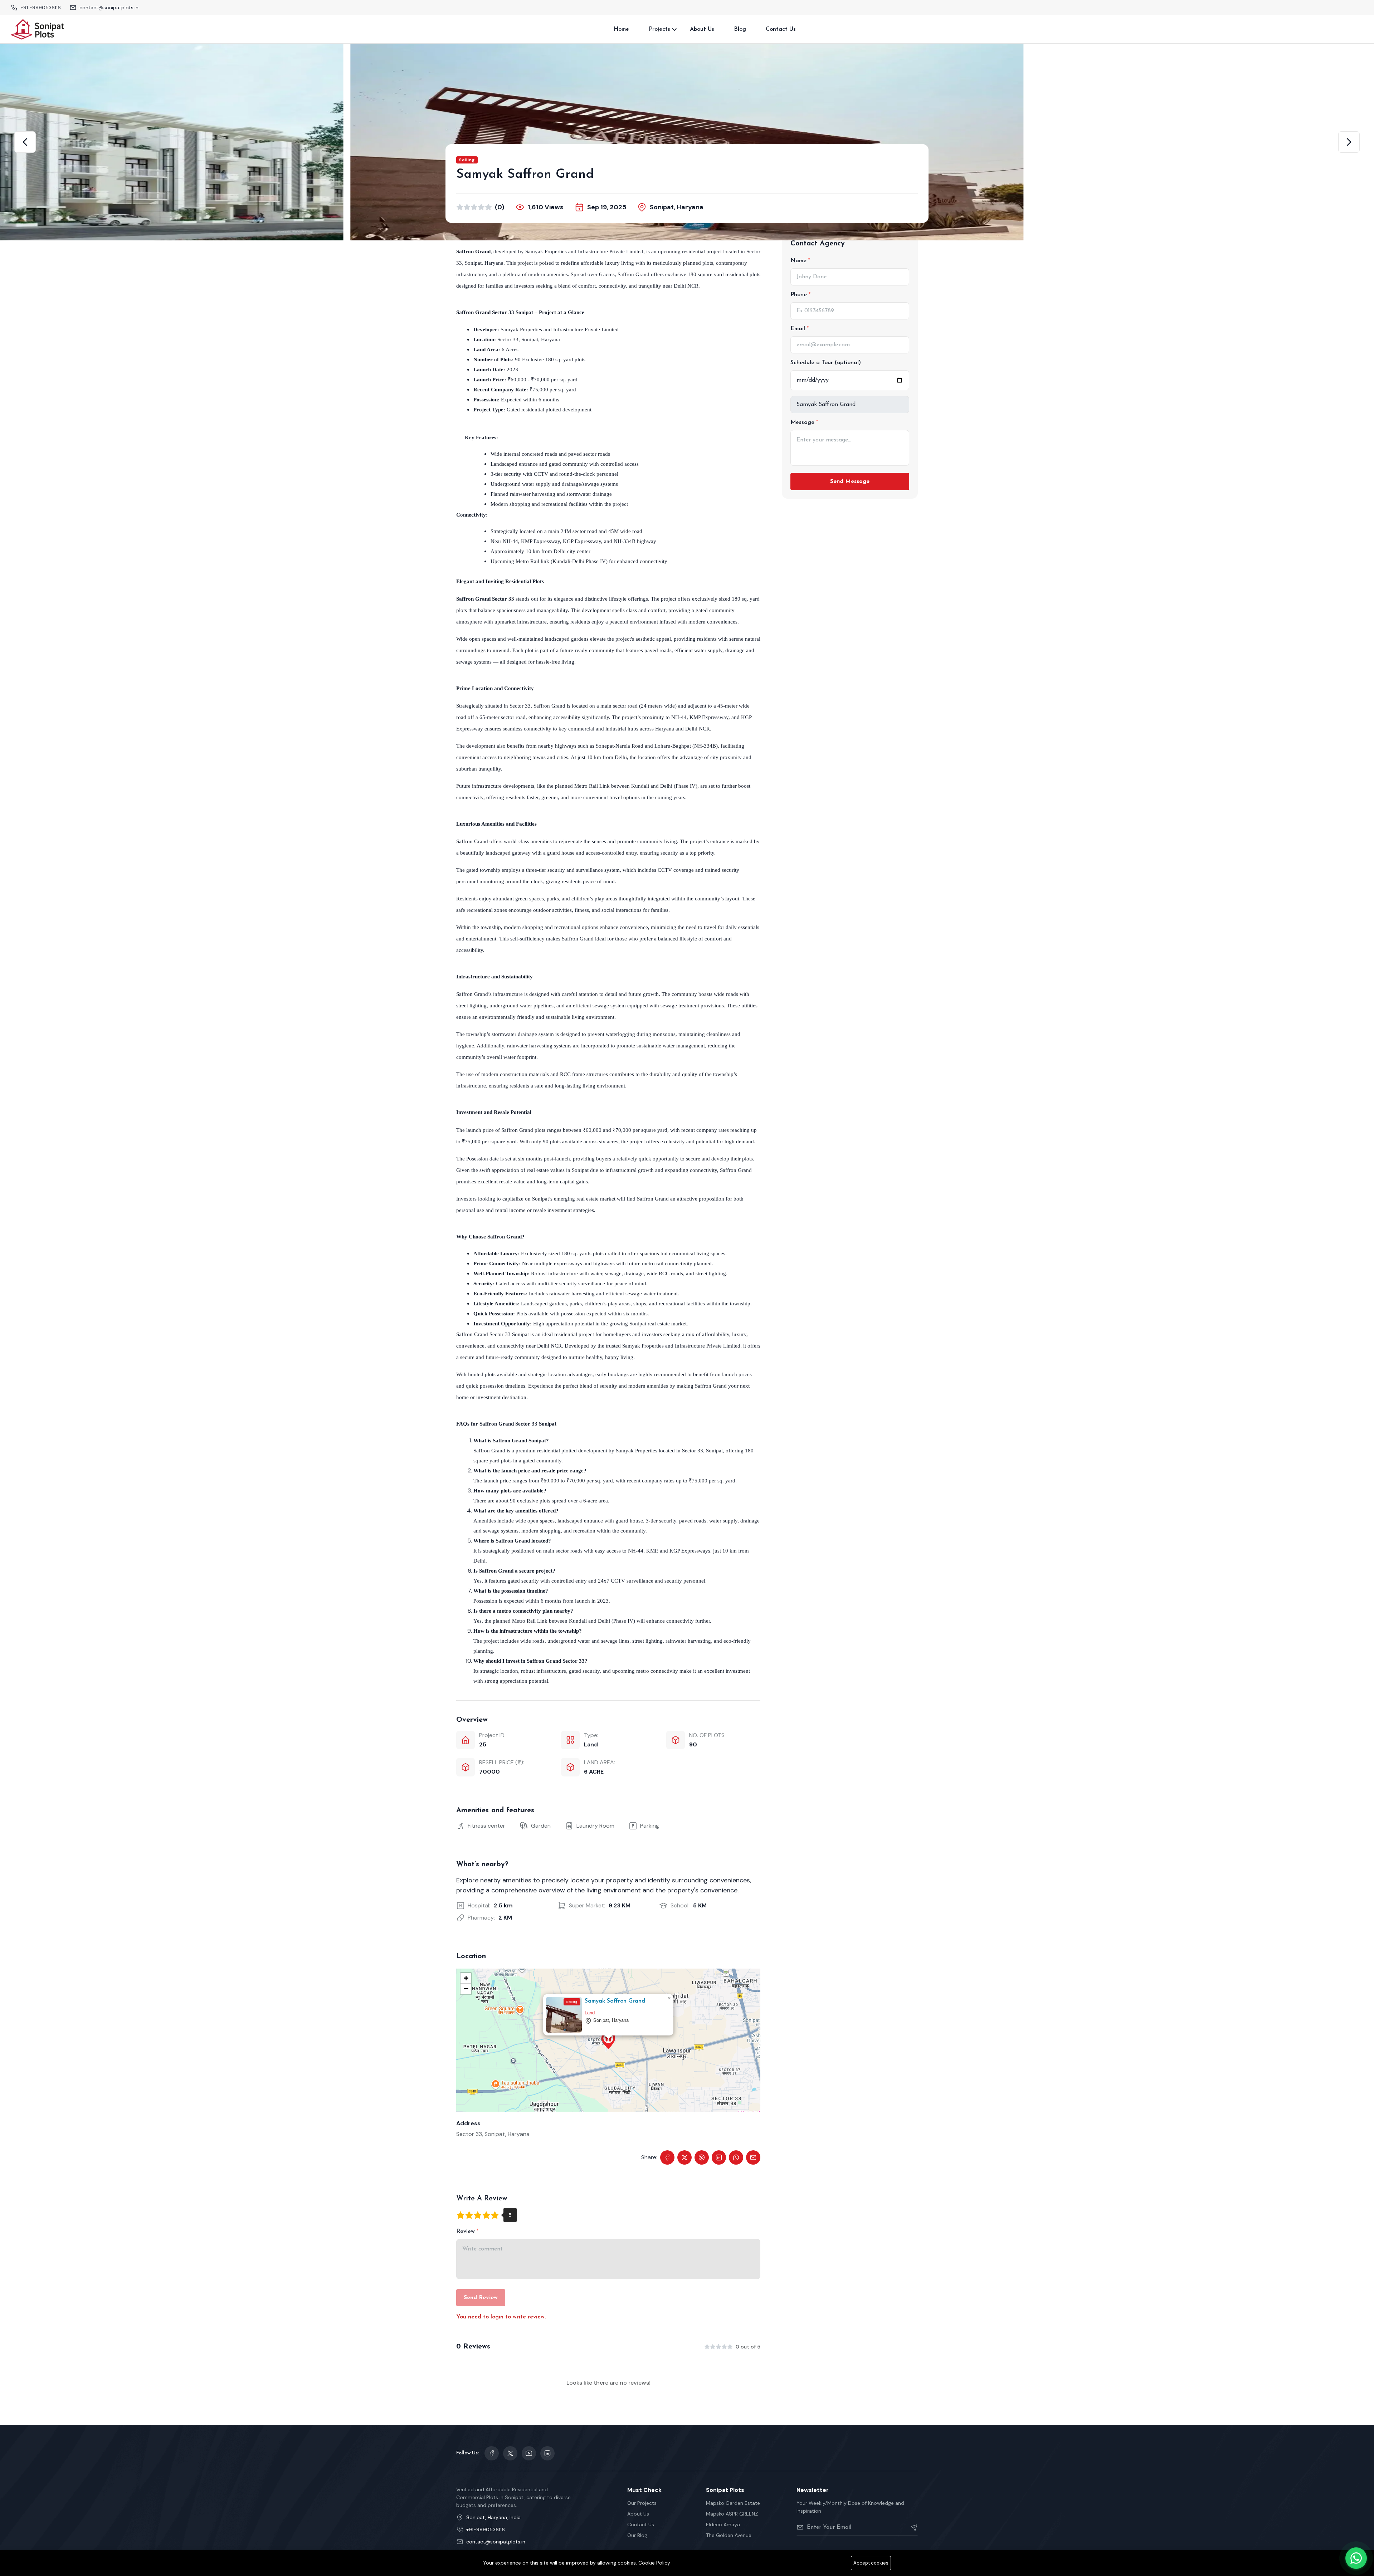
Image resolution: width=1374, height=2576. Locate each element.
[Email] (753, 2157)
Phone (800, 295)
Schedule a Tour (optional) (826, 363)
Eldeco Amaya (723, 2524)
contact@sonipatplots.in (109, 8)
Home (621, 29)
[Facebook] (667, 2157)
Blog (740, 29)
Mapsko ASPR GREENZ (732, 2514)
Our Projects (642, 2503)
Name (799, 261)
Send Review (481, 2298)
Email (799, 329)
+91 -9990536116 (41, 8)
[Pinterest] (702, 2157)
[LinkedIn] (719, 2157)
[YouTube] (529, 2453)
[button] (25, 142)
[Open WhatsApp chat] (1356, 2558)
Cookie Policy (654, 2563)
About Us (702, 29)
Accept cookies (871, 2563)
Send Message (850, 482)
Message (803, 422)
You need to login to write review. (501, 2317)
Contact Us (781, 29)
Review (466, 2232)
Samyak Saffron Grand (615, 2001)
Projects (659, 29)
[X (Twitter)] (684, 2157)
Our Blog (637, 2535)
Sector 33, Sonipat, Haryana (493, 2134)
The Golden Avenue (729, 2535)
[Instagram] (547, 2453)
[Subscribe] (911, 2527)
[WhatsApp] (736, 2157)
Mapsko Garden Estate (733, 2503)
